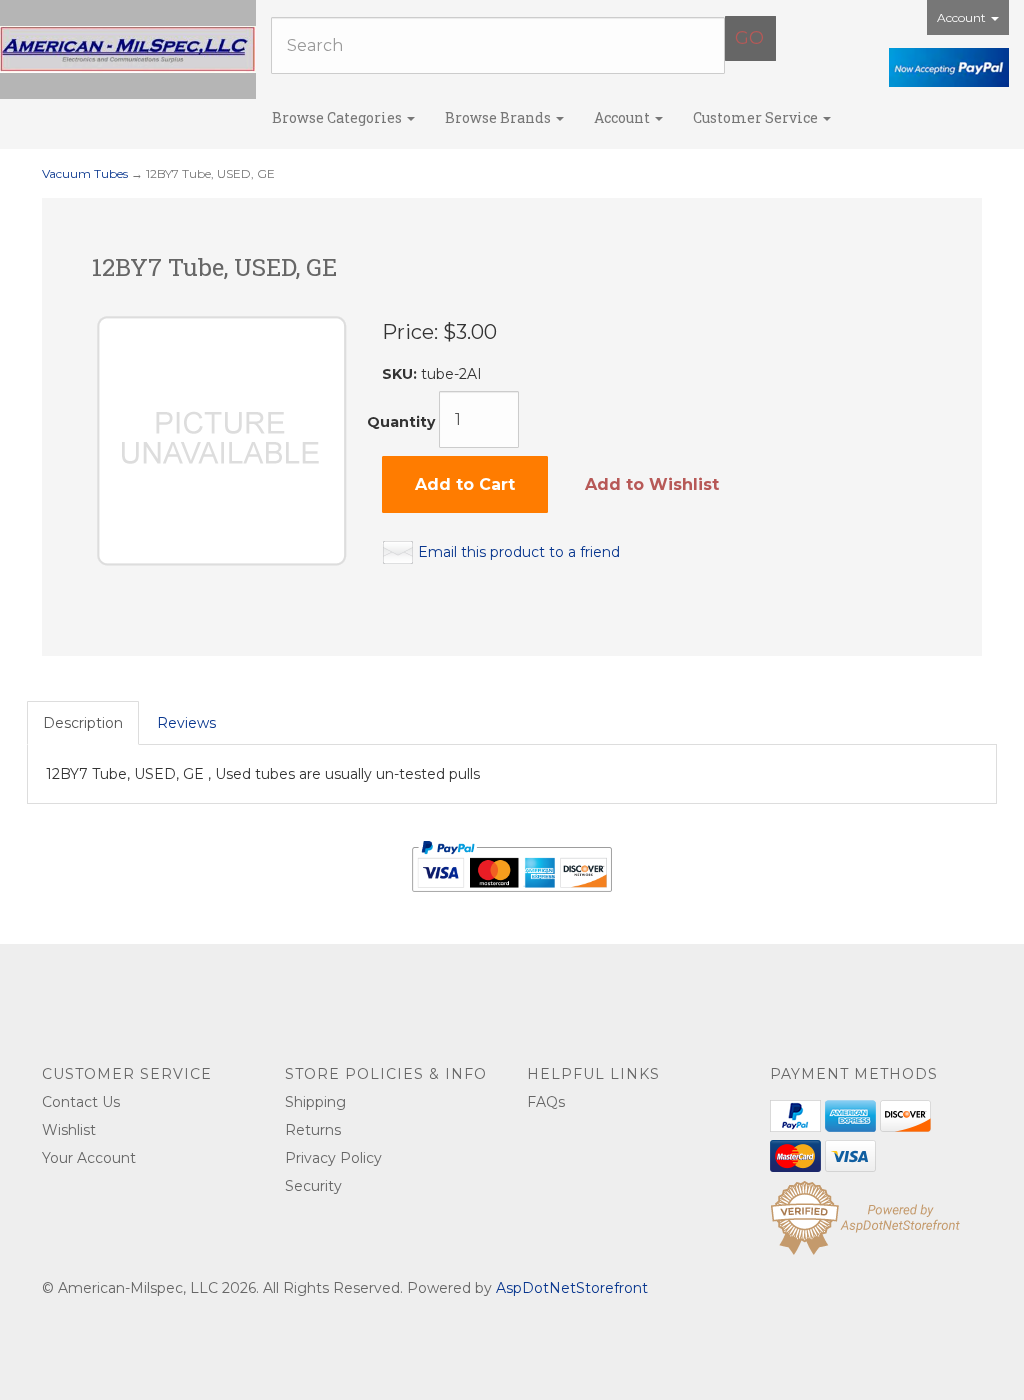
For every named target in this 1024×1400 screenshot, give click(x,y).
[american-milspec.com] (128, 49)
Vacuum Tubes (85, 173)
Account (963, 17)
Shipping (315, 1102)
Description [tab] (83, 723)
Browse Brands (499, 117)
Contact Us (81, 1102)
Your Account (89, 1158)
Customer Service (757, 117)
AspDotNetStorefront (572, 1288)
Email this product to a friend (519, 552)
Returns (313, 1130)
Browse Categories (338, 117)
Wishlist (69, 1130)
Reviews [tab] (186, 723)
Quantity (401, 422)
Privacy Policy (333, 1158)
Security (313, 1186)
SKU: (401, 374)
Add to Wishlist (652, 484)
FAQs (546, 1102)
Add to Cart (465, 484)
